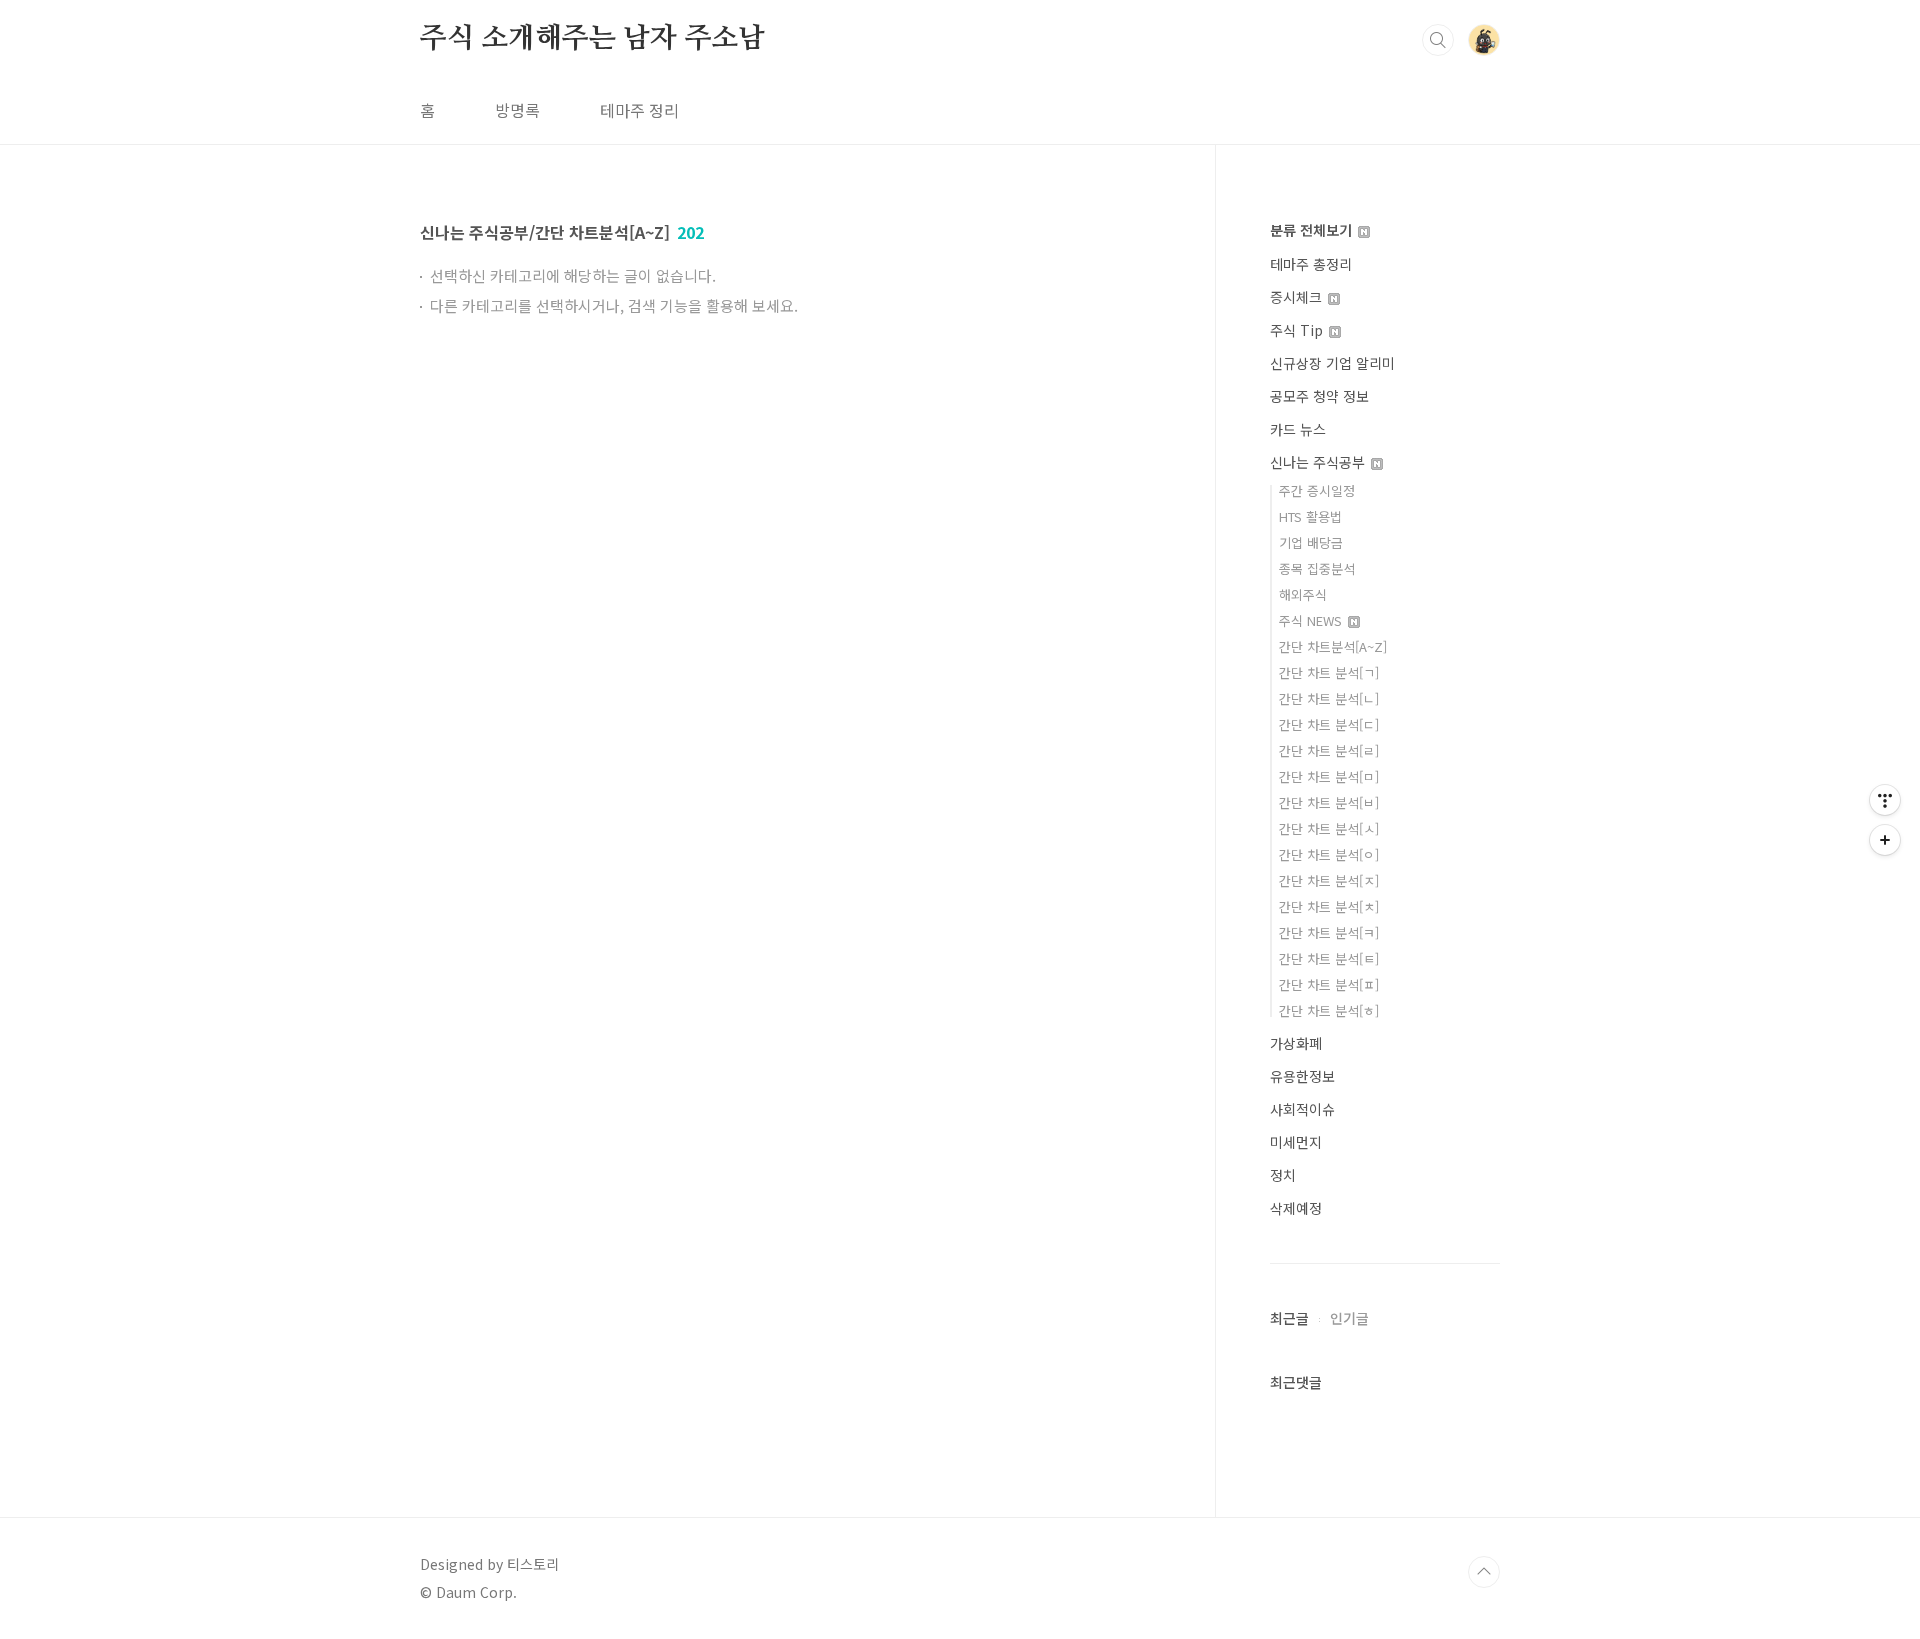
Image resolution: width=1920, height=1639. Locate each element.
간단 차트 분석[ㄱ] (1329, 672)
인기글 (1349, 1318)
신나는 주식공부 (1319, 462)
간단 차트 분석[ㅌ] (1329, 958)
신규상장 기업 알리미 (1332, 363)
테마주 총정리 (1311, 264)
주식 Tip (1298, 330)
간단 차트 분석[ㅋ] (1329, 932)
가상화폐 (1296, 1043)
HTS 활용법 (1310, 516)
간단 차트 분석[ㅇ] (1329, 854)
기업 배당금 (1311, 542)
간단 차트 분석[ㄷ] (1329, 724)
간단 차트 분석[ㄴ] (1329, 698)
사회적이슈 (1302, 1109)
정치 (1283, 1175)
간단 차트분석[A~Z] (1333, 646)
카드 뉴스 (1298, 429)
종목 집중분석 (1317, 568)
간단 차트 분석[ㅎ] (1329, 1010)
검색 (1438, 40)
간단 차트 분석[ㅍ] (1329, 984)
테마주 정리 (639, 110)
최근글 (1289, 1318)
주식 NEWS (1312, 620)
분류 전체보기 (1313, 230)
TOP (1484, 1572)
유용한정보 (1302, 1076)
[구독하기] (1885, 840)
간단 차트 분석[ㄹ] (1329, 750)
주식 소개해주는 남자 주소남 (592, 39)
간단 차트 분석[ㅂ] (1329, 802)
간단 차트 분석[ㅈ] (1329, 880)
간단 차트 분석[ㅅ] (1329, 828)
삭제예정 (1296, 1208)
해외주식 (1303, 594)
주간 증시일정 (1317, 490)
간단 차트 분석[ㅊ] (1329, 906)
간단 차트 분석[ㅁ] (1329, 776)
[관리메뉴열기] (1885, 800)
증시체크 (1298, 297)
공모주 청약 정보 (1319, 396)
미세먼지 (1296, 1142)
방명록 (517, 110)
